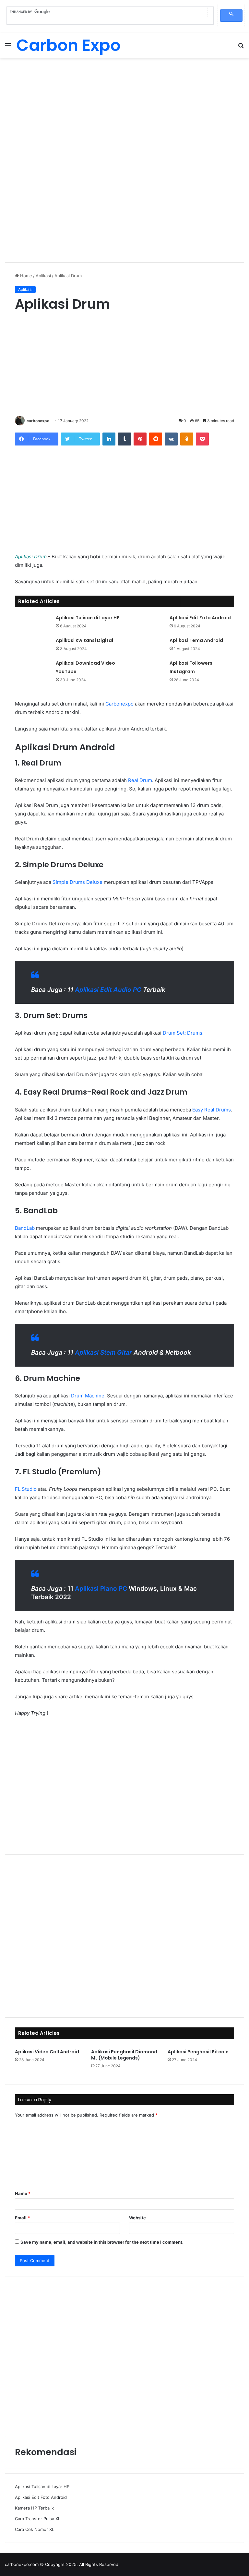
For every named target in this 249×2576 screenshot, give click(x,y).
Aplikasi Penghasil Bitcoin (198, 2052)
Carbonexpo (119, 704)
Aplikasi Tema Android (196, 640)
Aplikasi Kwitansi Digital (84, 640)
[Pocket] (202, 439)
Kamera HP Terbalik (34, 2508)
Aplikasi (43, 276)
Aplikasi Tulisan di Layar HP (88, 618)
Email (22, 2218)
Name (23, 2193)
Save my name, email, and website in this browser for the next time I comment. (102, 2242)
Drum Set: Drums (183, 1033)
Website (137, 2218)
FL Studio (26, 1489)
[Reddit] (156, 439)
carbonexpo (38, 421)
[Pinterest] (140, 439)
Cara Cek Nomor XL (35, 2529)
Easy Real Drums (212, 1110)
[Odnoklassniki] (187, 439)
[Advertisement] (124, 110)
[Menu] (8, 48)
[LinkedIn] (109, 439)
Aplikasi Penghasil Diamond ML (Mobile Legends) (124, 2055)
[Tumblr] (124, 439)
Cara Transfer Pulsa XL (38, 2519)
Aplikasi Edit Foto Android (200, 618)
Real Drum (140, 780)
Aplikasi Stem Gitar (103, 1353)
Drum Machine (88, 1396)
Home (25, 276)
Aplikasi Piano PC (101, 1589)
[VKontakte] (171, 439)
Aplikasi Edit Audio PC (108, 990)
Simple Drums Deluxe (77, 882)
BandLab (25, 1228)
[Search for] (241, 48)
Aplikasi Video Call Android (47, 2052)
